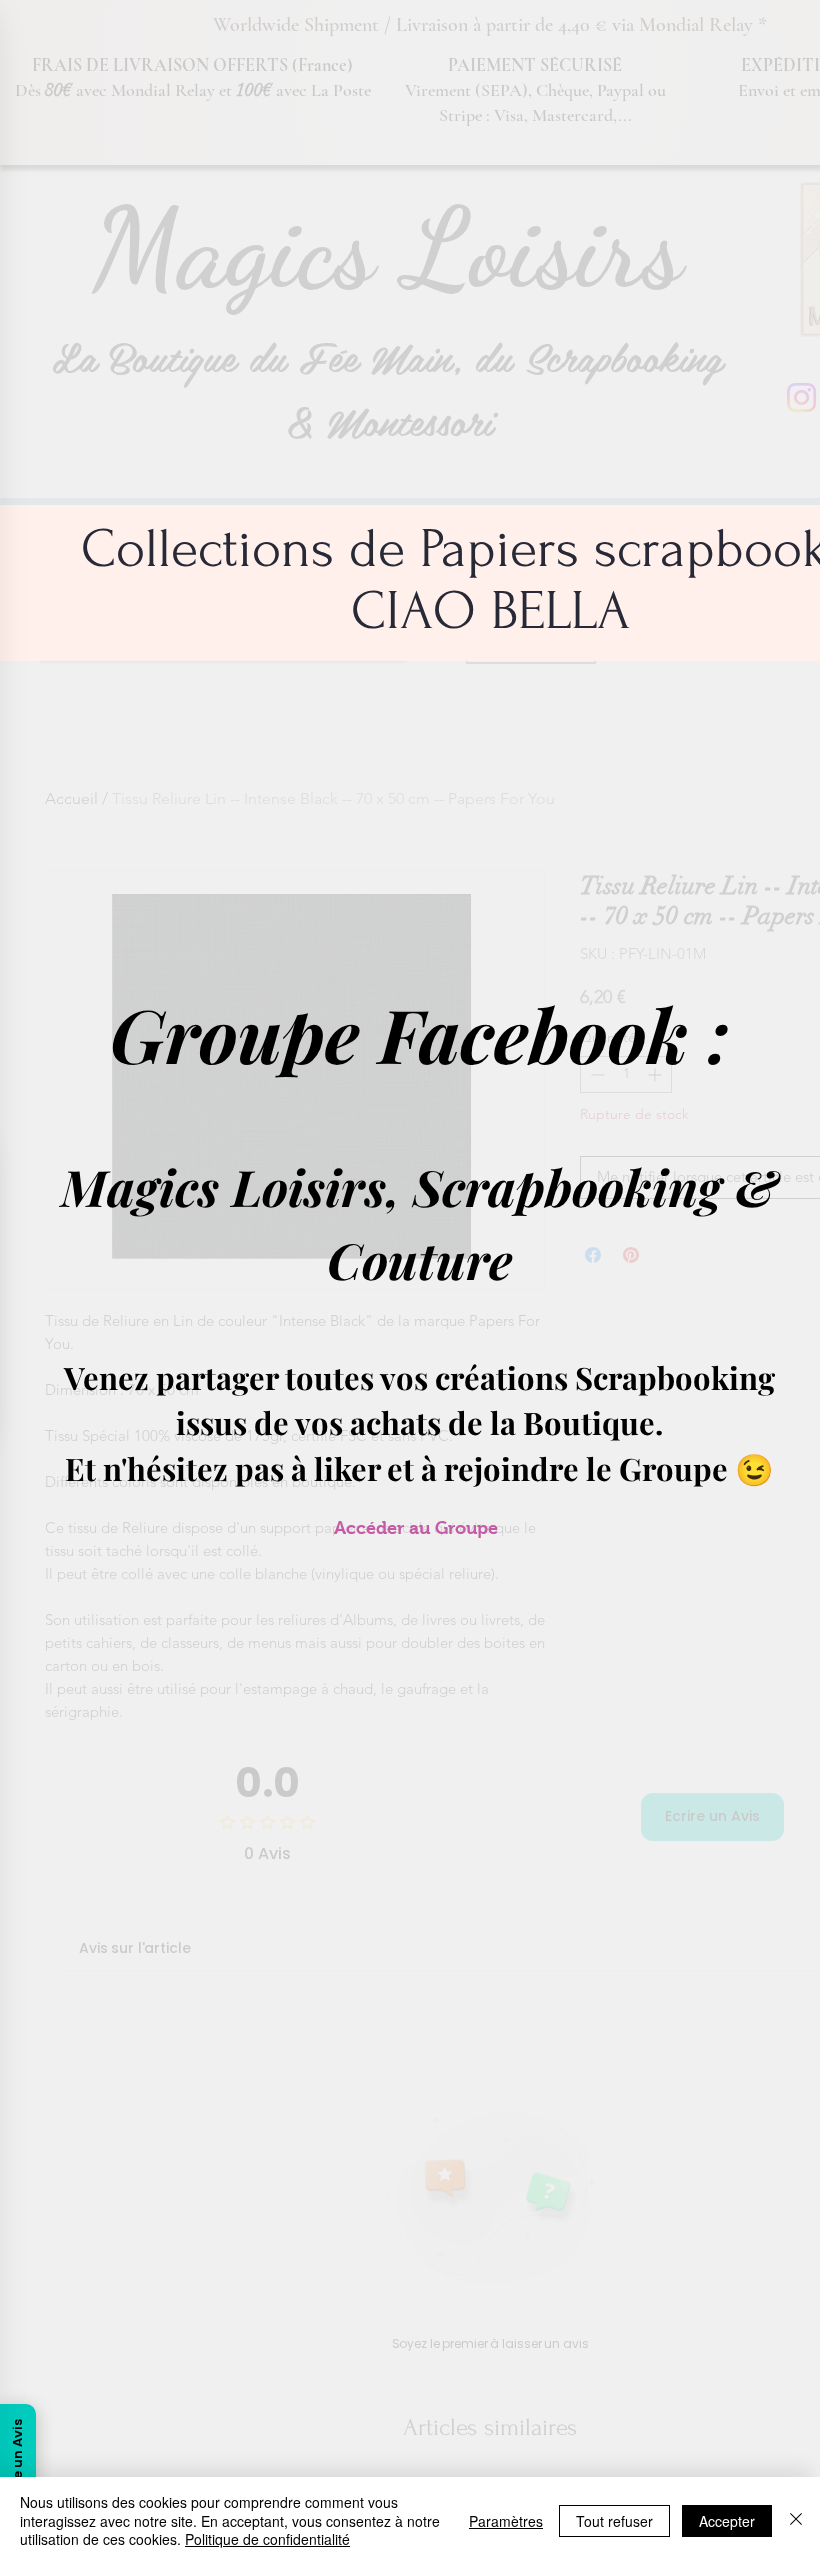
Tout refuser (614, 2521)
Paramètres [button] (506, 2521)
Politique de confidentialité (267, 2539)
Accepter (727, 2521)
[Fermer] (796, 2520)
